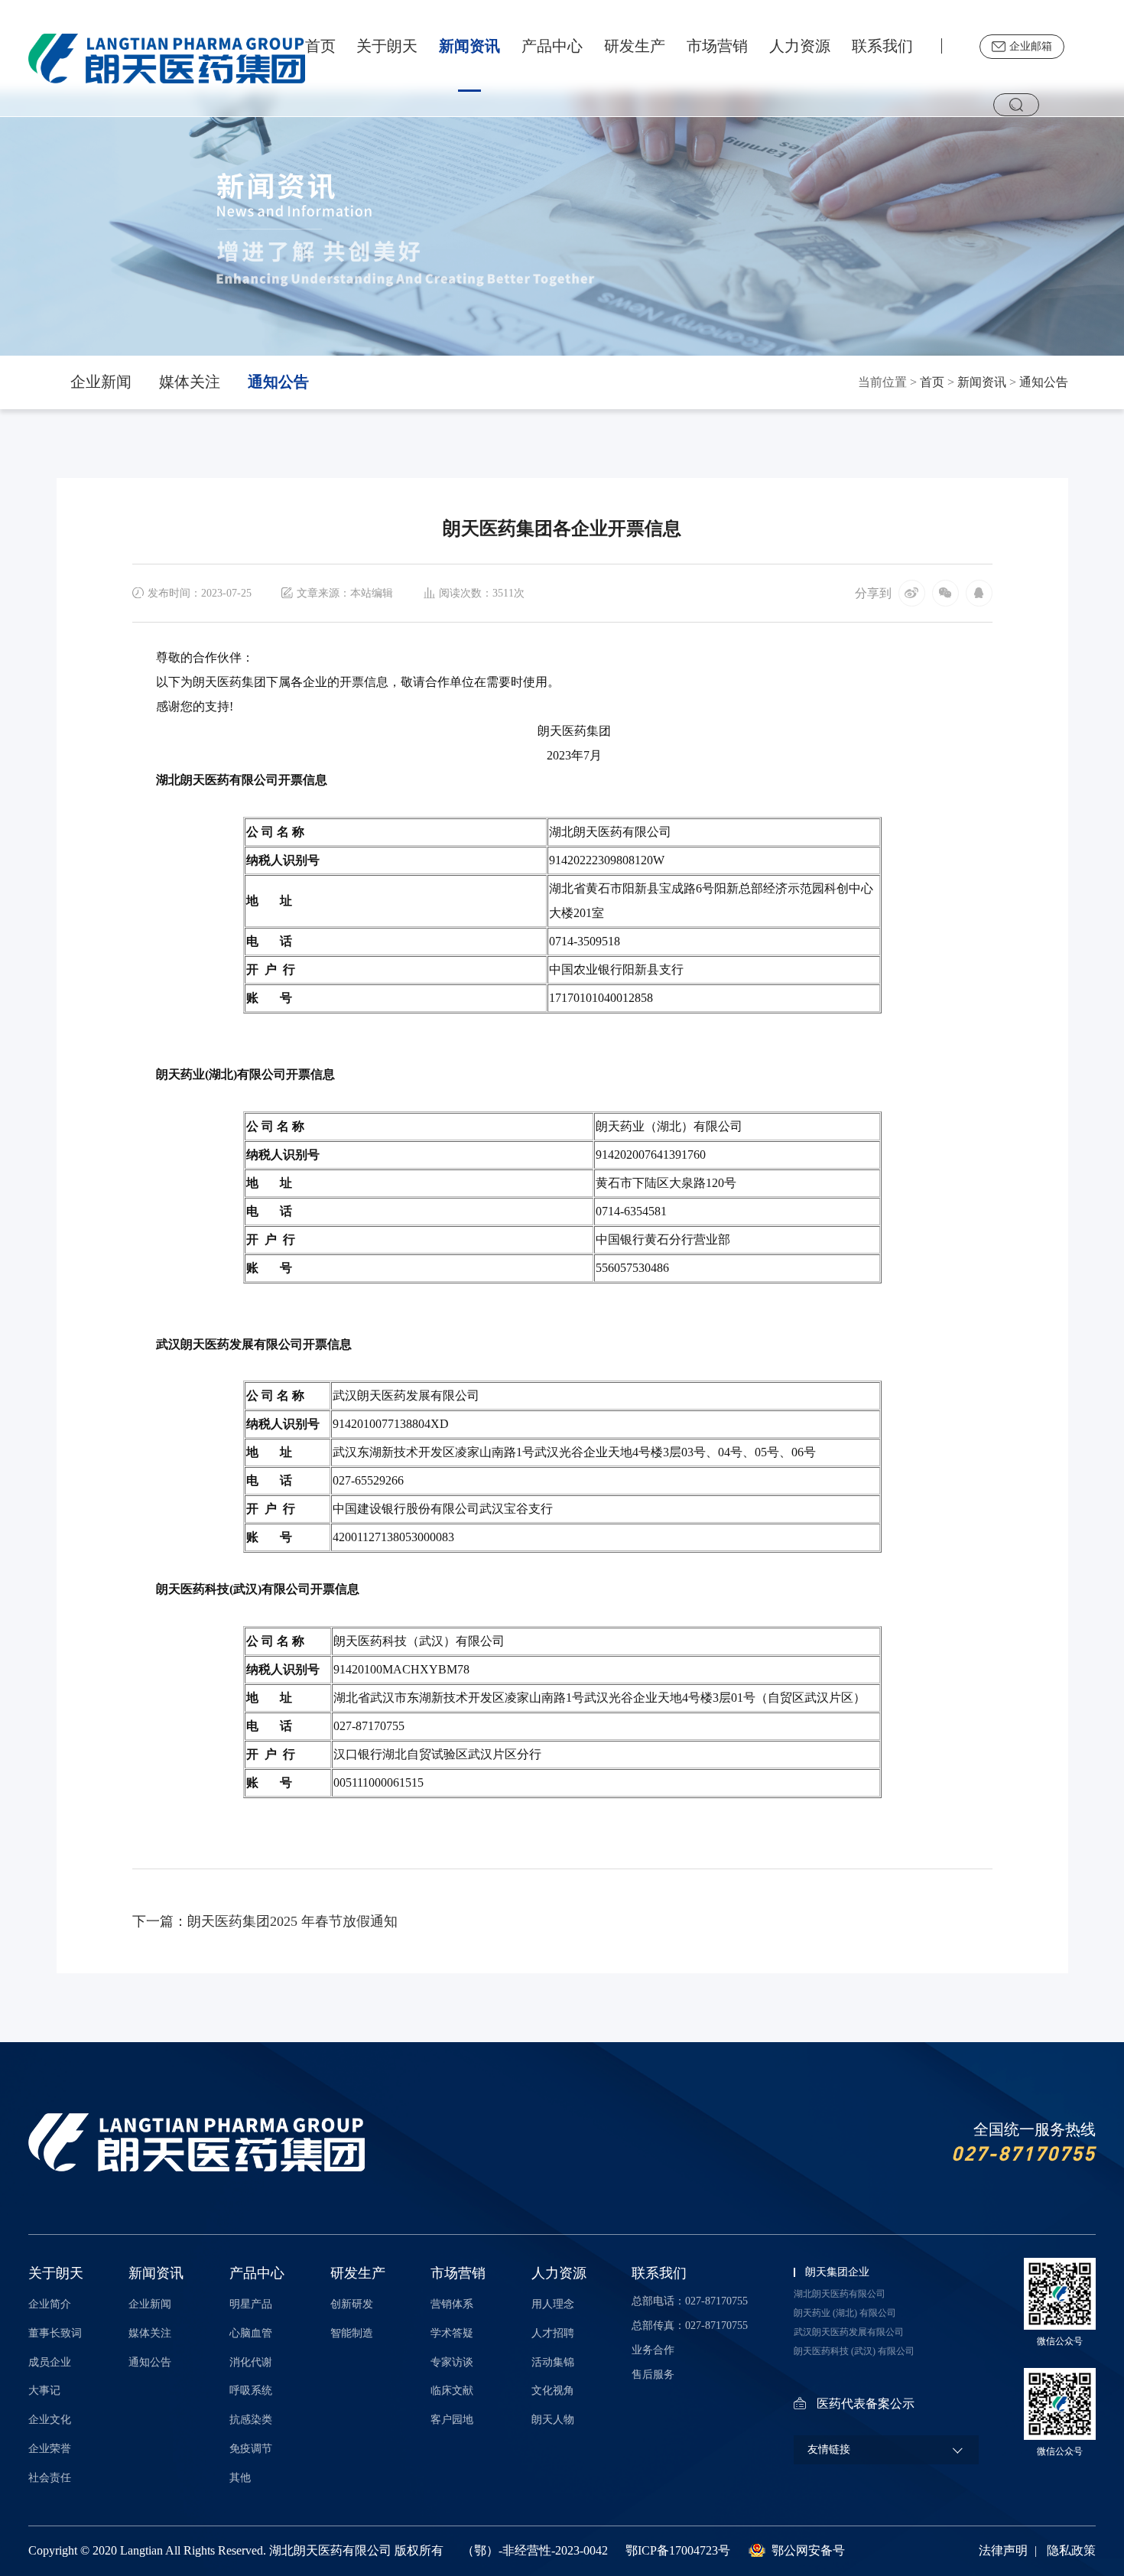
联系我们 (882, 46)
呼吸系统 (251, 2391)
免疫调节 (251, 2449)
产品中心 (552, 46)
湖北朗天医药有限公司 (840, 2294)
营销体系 (452, 2304)
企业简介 (50, 2304)
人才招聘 (553, 2333)
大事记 (44, 2391)
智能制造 (352, 2333)
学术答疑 (452, 2333)
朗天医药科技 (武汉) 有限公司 (854, 2351)
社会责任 (50, 2478)
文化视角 (553, 2391)
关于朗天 (387, 46)
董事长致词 (55, 2333)
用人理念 (553, 2304)
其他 (240, 2478)
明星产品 (251, 2304)
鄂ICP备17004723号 (678, 2550)
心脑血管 (251, 2333)
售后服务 (653, 2374)
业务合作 (653, 2350)
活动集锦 (553, 2362)
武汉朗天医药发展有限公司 (849, 2332)
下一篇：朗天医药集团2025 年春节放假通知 (265, 1921)
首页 (320, 46)
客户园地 (452, 2420)
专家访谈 (452, 2362)
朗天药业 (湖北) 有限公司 (845, 2313)
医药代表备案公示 (866, 2404)
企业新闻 (101, 382)
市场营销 (717, 46)
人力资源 (800, 46)
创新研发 (352, 2304)
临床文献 (452, 2391)
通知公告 (278, 382)
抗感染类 (251, 2420)
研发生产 (635, 46)
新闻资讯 (469, 46)
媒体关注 (190, 382)
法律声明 (1003, 2550)
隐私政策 (1071, 2550)
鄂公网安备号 (808, 2550)
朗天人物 (553, 2420)
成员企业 (50, 2362)
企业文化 (50, 2420)
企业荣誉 (50, 2449)
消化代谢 (251, 2362)
